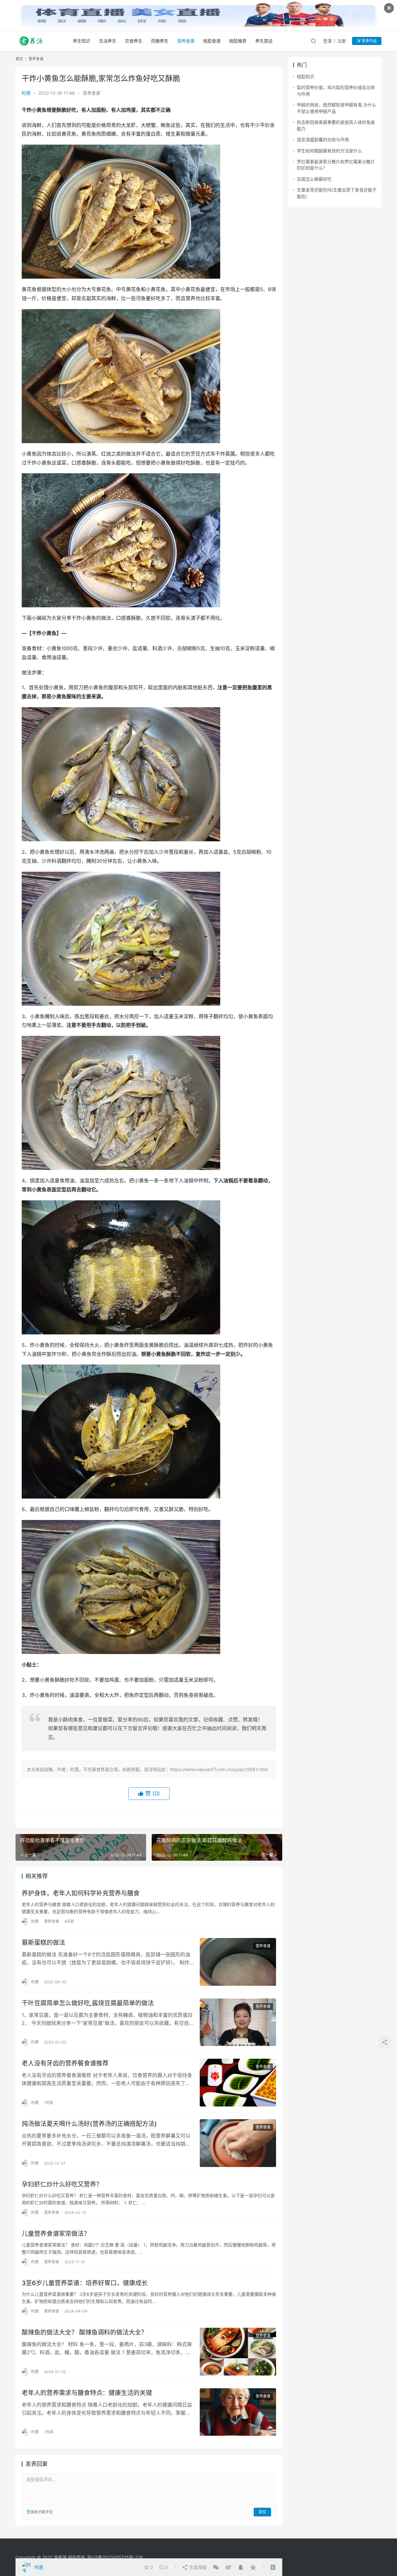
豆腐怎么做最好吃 (314, 179)
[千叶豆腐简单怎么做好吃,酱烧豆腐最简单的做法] (238, 2022)
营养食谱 (186, 41)
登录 (328, 41)
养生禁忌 (264, 41)
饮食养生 (134, 41)
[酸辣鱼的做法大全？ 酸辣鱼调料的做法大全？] (238, 2352)
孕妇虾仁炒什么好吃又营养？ (62, 2184)
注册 (341, 41)
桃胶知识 (306, 76)
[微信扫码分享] (216, 2567)
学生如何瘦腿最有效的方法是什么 (329, 151)
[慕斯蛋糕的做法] (238, 1962)
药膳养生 (160, 41)
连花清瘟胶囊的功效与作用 (323, 139)
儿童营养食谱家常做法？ (56, 2234)
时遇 (26, 93)
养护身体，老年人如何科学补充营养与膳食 (81, 1893)
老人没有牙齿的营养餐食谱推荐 (65, 2063)
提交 (262, 2512)
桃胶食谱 (212, 41)
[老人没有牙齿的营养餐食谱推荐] (238, 2083)
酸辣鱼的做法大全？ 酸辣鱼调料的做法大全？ (85, 2332)
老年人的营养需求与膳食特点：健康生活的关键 (87, 2393)
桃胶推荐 (238, 41)
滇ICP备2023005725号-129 (115, 2557)
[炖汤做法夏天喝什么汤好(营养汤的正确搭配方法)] (238, 2143)
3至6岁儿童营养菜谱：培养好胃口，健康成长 (85, 2283)
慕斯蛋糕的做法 (43, 1943)
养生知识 (82, 41)
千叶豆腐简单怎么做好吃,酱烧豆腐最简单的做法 (88, 2003)
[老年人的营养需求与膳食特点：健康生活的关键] (238, 2412)
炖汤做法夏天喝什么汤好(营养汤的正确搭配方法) (89, 2124)
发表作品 (369, 41)
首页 (19, 59)
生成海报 (197, 2567)
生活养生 (108, 41)
